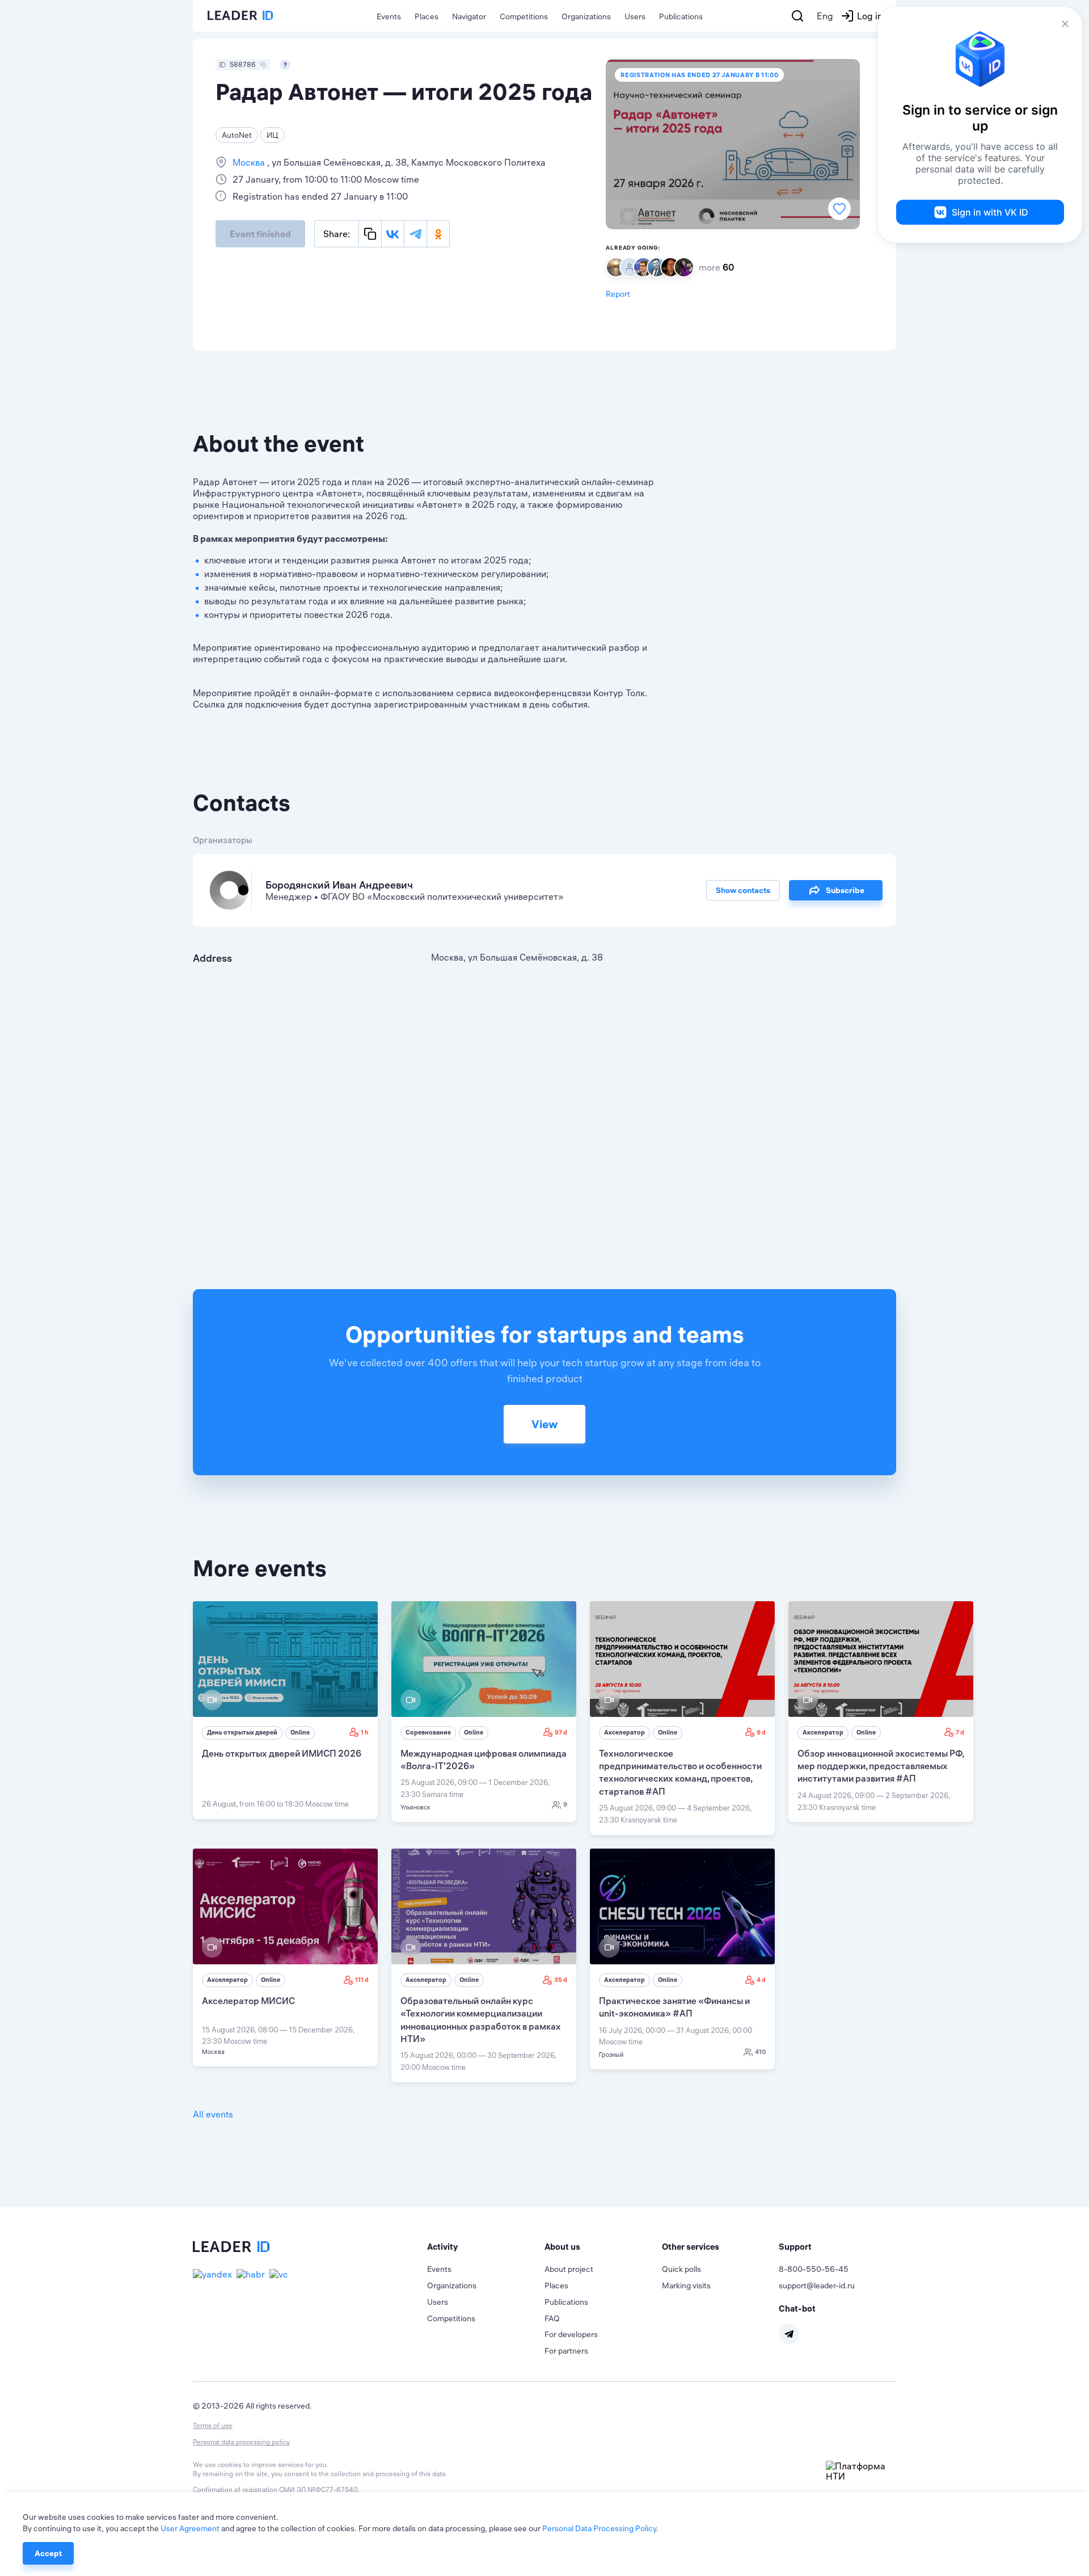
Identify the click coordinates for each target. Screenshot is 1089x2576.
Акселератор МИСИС (248, 2001)
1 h (365, 1732)
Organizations (586, 16)
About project (569, 2269)
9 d (761, 1732)
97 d (561, 1732)
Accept (48, 2553)
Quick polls (681, 2269)
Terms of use (213, 2425)
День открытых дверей (242, 1732)
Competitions (524, 16)
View (544, 1424)
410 (760, 2052)
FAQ (552, 2318)
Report (618, 294)
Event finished (260, 234)
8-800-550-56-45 (814, 2269)
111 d (362, 1980)
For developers (571, 2334)
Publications (681, 16)
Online (300, 1732)
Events (389, 16)
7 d (960, 1732)
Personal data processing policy (241, 2442)
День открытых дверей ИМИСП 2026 (282, 1753)
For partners (566, 2351)
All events (213, 2114)
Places (427, 16)
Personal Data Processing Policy (599, 2528)
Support (795, 2247)
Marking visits (686, 2285)
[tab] (486, 2247)
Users (635, 16)
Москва (250, 162)
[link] (285, 1710)
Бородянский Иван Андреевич (339, 885)
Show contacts (743, 890)
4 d (761, 1980)
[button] (486, 2247)
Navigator (469, 16)
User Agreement (190, 2528)
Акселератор (624, 1732)
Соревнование (428, 1732)
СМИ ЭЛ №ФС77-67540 (318, 2489)
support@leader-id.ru (817, 2285)
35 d (561, 1980)
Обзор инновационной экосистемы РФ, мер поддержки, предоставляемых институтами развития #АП (881, 1766)
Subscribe (845, 890)
